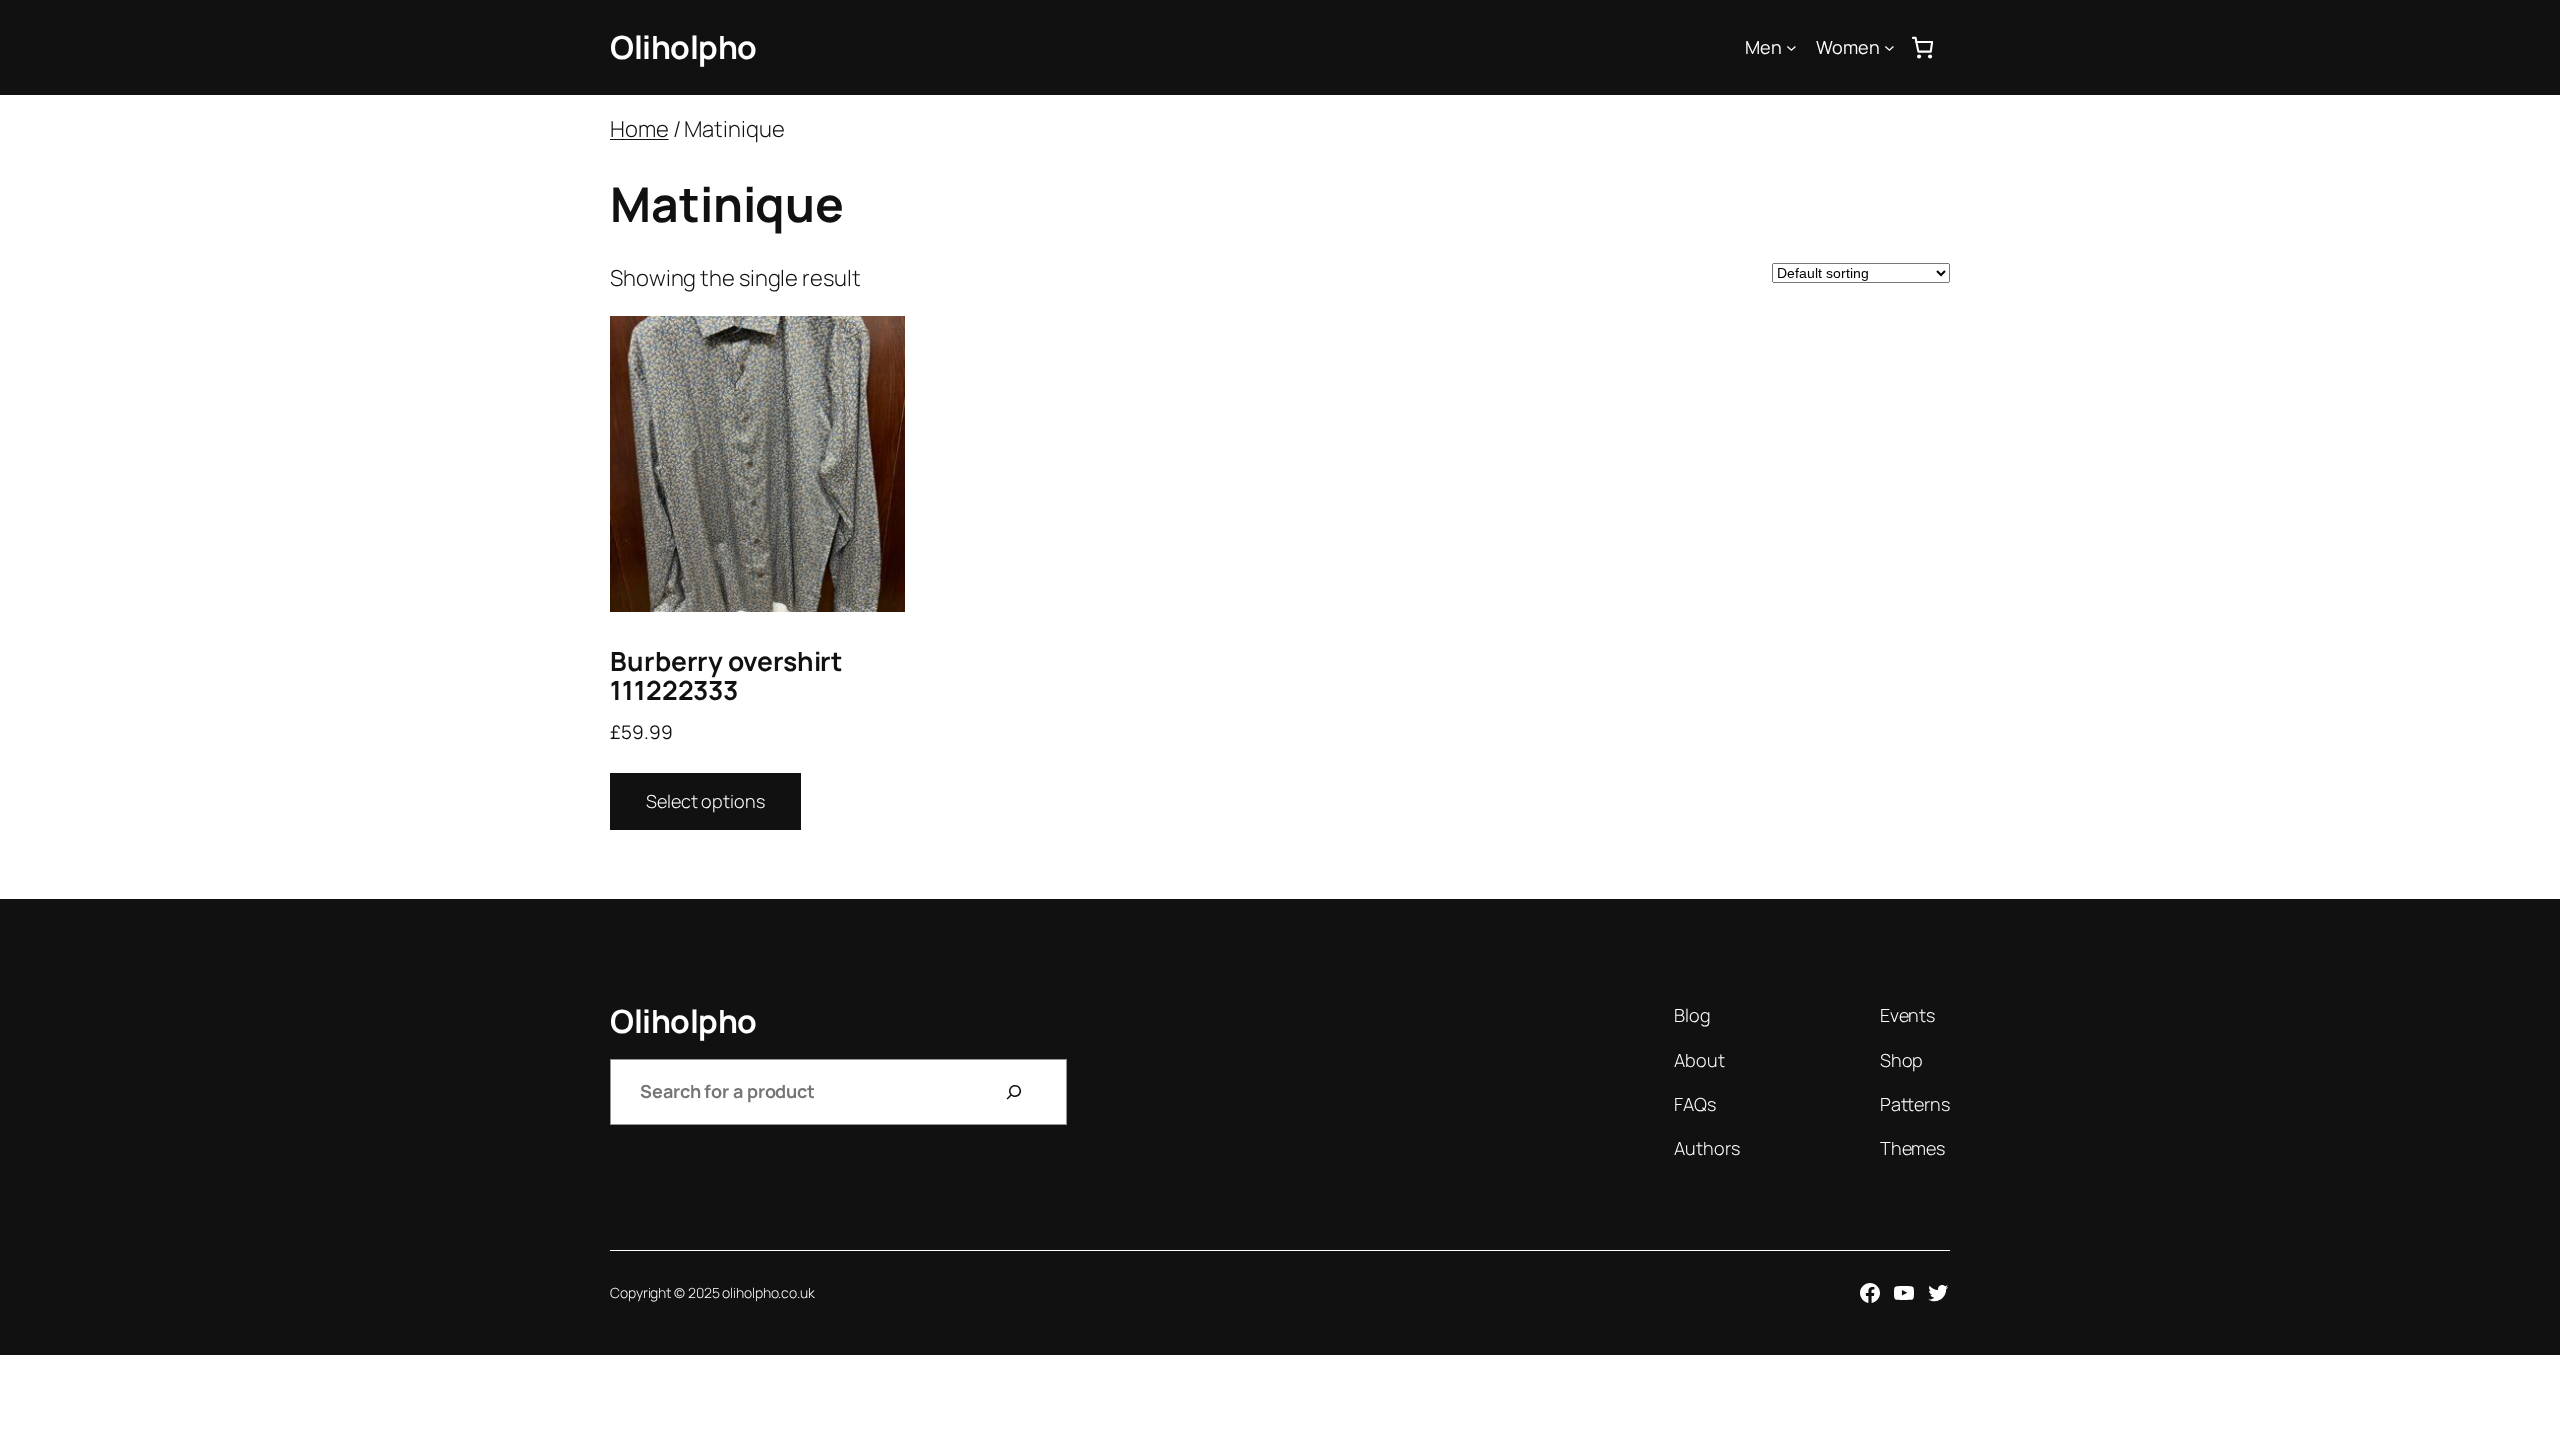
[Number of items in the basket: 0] (1922, 47)
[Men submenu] (1791, 47)
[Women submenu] (1889, 47)
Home (639, 129)
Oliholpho (683, 47)
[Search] (1014, 1092)
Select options (705, 801)
